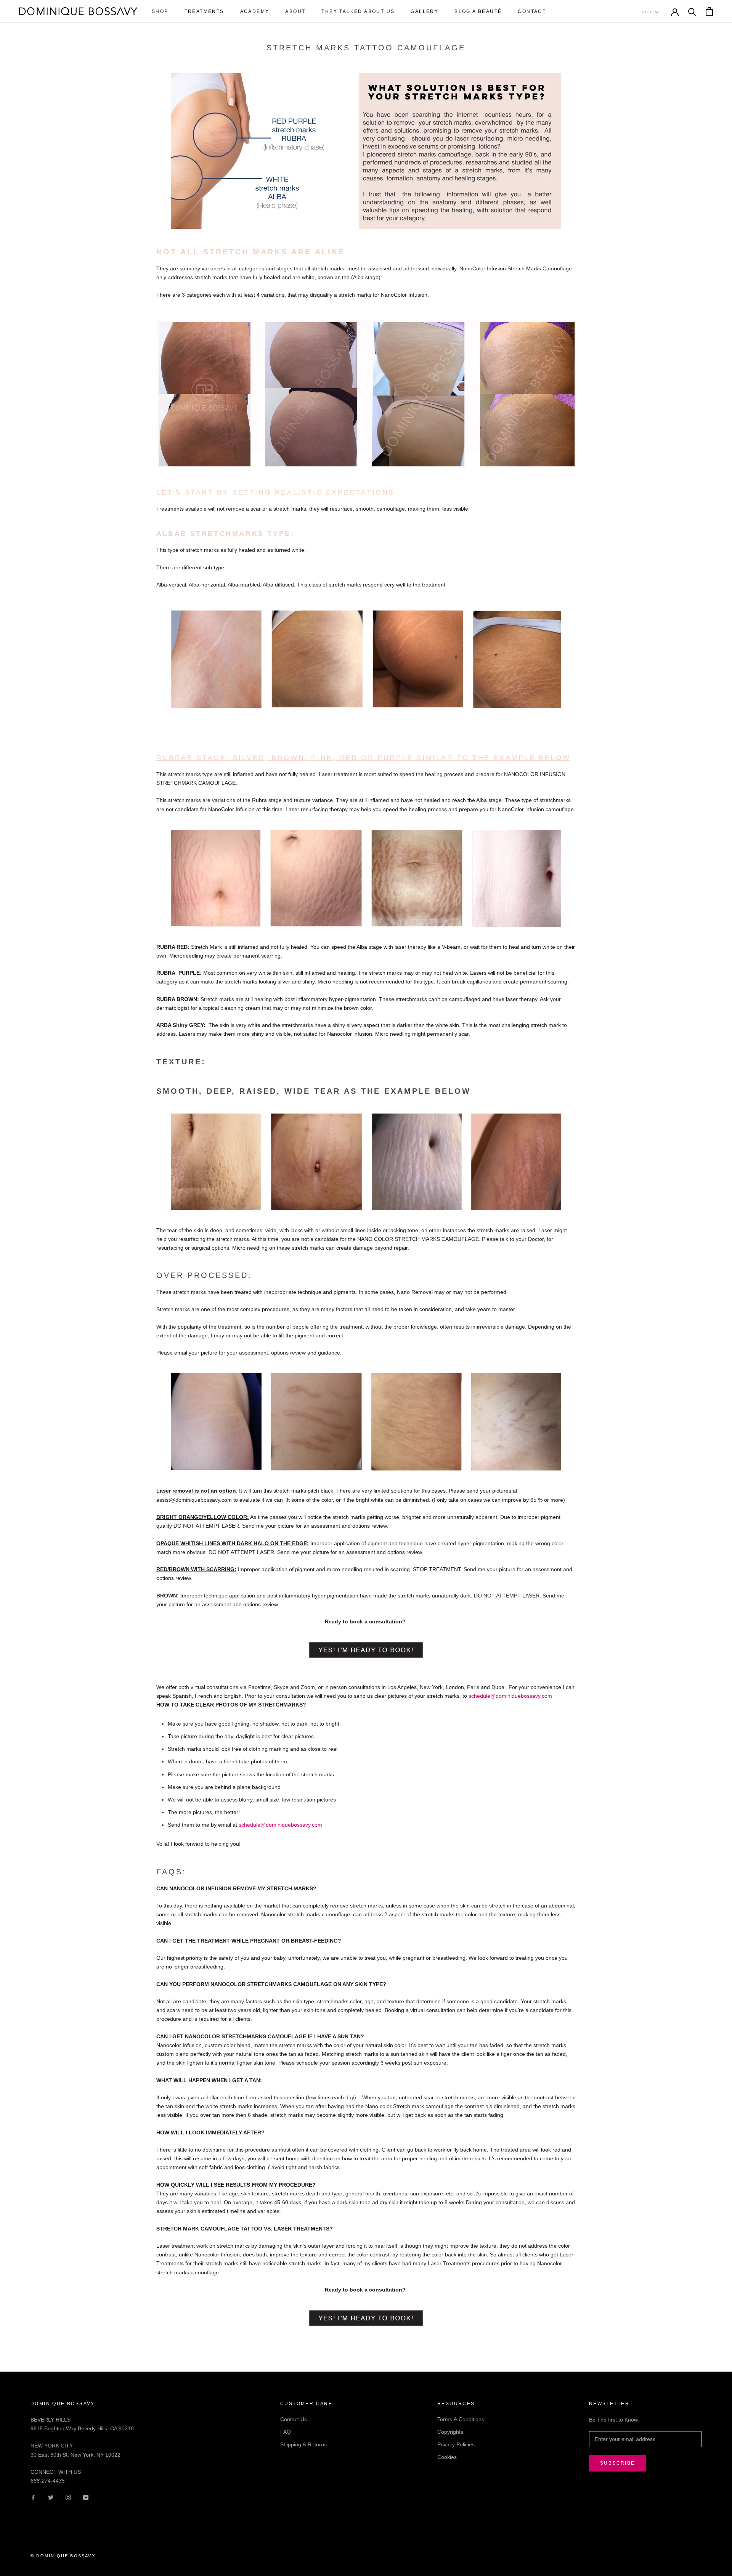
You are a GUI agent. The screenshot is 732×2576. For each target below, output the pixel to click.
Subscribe (618, 2463)
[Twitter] (51, 2497)
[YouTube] (86, 2497)
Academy (255, 11)
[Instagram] (68, 2497)
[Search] (692, 11)
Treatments (204, 11)
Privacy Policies (456, 2444)
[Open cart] (709, 11)
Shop (160, 11)
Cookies (447, 2457)
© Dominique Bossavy (63, 2556)
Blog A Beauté (478, 11)
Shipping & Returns (303, 2444)
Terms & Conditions (461, 2419)
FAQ (286, 2432)
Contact (532, 11)
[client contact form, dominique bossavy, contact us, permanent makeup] (366, 1650)
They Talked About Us (358, 11)
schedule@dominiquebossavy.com (280, 1825)
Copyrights (450, 2432)
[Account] (675, 11)
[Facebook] (33, 2497)
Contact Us (294, 2419)
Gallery (425, 11)
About (295, 11)
